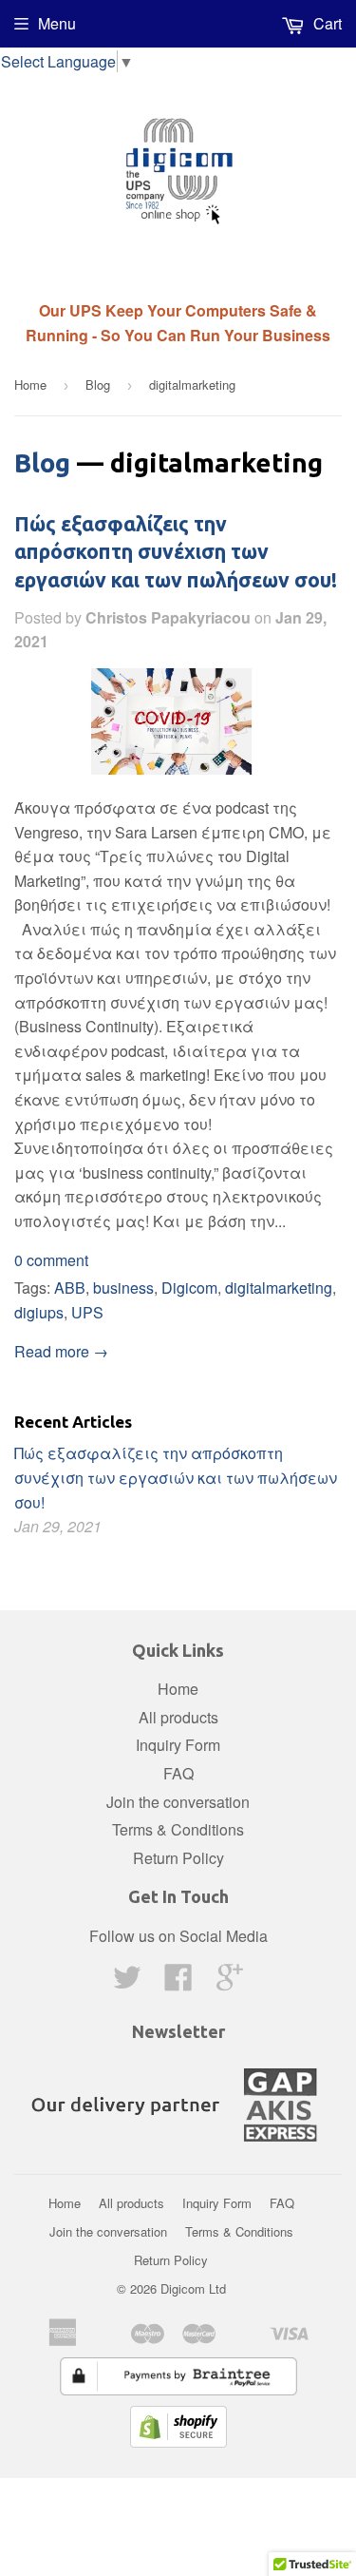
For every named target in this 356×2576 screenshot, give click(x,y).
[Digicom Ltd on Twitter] (127, 1982)
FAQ (178, 1773)
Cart (326, 23)
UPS (87, 1312)
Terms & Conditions (178, 1829)
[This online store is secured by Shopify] (178, 2441)
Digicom (189, 1288)
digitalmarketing (279, 1288)
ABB (70, 1288)
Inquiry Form (178, 1745)
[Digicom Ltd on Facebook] (178, 1982)
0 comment (51, 1260)
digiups (39, 1312)
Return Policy (178, 1858)
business (123, 1288)
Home (30, 384)
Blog (98, 384)
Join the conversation (178, 1802)
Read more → (61, 1351)
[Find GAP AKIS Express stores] (178, 2147)
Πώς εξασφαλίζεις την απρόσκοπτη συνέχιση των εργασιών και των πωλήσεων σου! (176, 552)
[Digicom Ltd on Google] (230, 1982)
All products (178, 1717)
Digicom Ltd (193, 2288)
